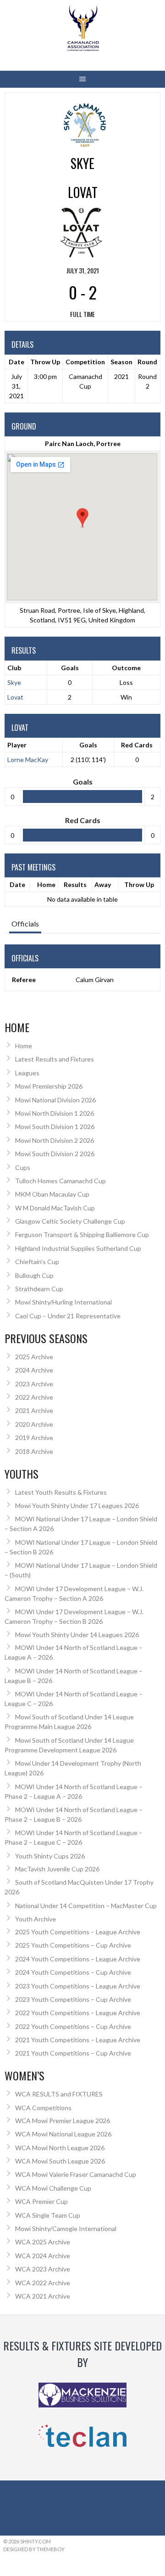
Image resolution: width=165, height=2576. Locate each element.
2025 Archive (34, 1357)
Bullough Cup (34, 1275)
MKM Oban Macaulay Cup (52, 1194)
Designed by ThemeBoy (34, 2549)
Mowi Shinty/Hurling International (63, 1302)
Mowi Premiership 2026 (49, 1086)
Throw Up (139, 884)
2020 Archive (34, 1424)
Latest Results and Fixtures (55, 1059)
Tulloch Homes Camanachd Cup (60, 1181)
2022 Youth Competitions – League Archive (78, 2013)
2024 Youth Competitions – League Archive (78, 1959)
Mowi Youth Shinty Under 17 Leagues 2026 (77, 1505)
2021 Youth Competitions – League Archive (78, 2040)
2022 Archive (34, 1397)
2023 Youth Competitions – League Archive (78, 1986)
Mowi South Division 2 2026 (55, 1154)
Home (46, 884)
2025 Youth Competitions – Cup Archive (73, 1945)
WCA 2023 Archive (43, 2269)
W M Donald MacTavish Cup (55, 1208)
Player (17, 745)
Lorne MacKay (28, 760)
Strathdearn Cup (39, 1289)
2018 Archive (34, 1451)
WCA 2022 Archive (43, 2283)
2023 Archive (34, 1384)
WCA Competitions (43, 2108)
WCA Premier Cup (41, 2201)
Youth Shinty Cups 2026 (50, 1856)
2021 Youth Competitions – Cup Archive (73, 2053)
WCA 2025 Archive (43, 2242)
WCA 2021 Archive (43, 2296)
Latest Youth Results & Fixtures (61, 1492)
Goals (88, 745)
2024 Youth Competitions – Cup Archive (73, 1972)
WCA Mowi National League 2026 (63, 2134)
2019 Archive (34, 1438)
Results (75, 884)
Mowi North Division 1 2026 (55, 1113)
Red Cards (137, 745)
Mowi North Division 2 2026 (55, 1140)
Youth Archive (36, 1919)
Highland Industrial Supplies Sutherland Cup (78, 1248)
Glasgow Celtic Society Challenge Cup (70, 1221)
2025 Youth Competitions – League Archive (78, 1932)
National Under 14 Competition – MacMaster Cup (86, 1906)
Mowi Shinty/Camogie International (66, 2229)
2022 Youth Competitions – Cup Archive (73, 2026)
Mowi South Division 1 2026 (55, 1127)
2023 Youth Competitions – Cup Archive (73, 1999)
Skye (14, 682)
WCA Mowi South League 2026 (60, 2161)
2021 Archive (34, 1410)
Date (17, 884)
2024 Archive (34, 1370)
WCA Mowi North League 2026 (60, 2148)
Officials (25, 924)
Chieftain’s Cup (37, 1262)
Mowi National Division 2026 (55, 1100)
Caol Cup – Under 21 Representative (68, 1316)
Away (103, 884)
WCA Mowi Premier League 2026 (63, 2121)
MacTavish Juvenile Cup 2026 (57, 1869)
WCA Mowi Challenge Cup (53, 2188)
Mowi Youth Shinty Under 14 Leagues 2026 (77, 1635)
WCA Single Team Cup (48, 2215)
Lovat (15, 697)
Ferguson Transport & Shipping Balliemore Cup (82, 1234)
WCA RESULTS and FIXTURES (59, 2094)
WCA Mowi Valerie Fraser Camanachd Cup (76, 2174)
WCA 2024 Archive (43, 2256)
